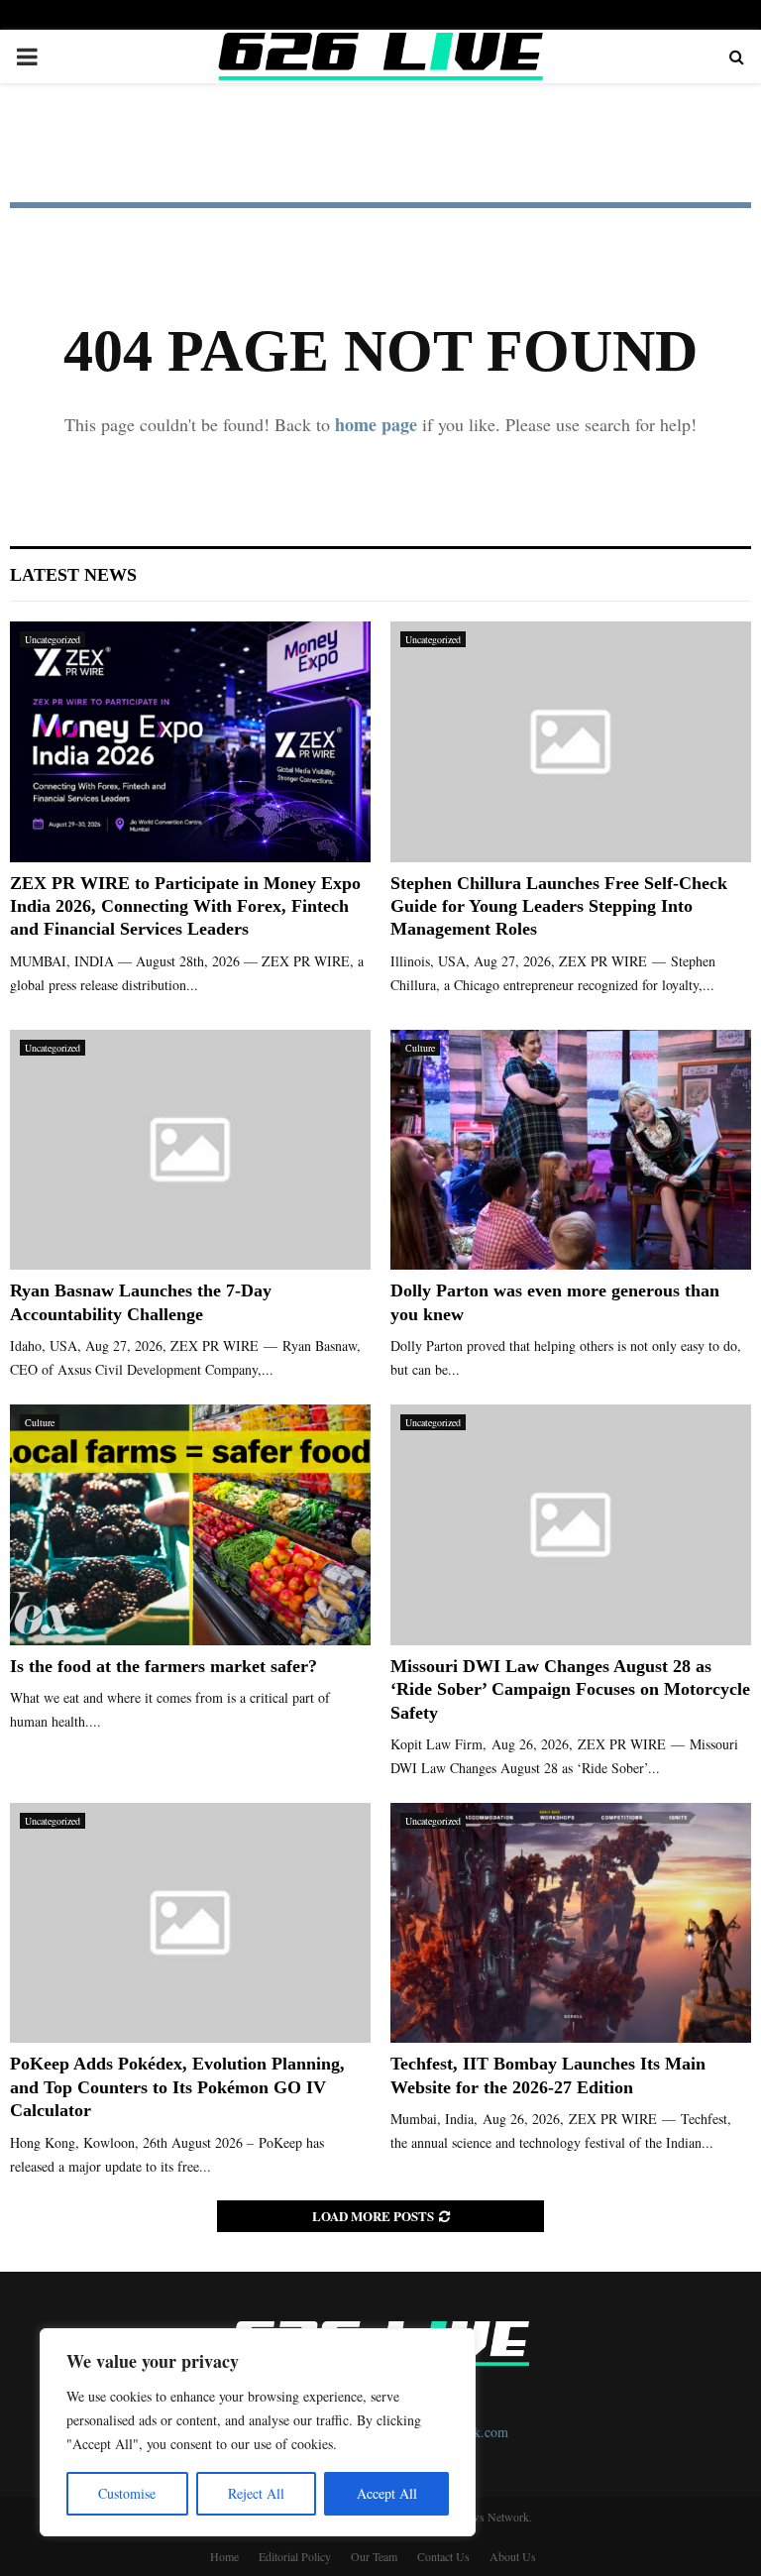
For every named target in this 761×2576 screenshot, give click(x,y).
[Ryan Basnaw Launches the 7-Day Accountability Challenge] (190, 1150)
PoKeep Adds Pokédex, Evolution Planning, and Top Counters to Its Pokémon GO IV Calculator (177, 2087)
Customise (127, 2493)
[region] (258, 2432)
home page (376, 424)
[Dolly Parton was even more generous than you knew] (571, 1150)
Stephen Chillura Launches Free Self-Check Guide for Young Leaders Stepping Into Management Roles (559, 906)
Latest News (73, 575)
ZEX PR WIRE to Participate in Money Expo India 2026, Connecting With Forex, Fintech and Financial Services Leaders (185, 906)
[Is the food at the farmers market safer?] (190, 1525)
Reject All (256, 2493)
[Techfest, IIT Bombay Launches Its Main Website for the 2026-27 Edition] (571, 1923)
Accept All (387, 2493)
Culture (420, 1048)
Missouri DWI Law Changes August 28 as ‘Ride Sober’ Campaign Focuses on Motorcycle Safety (570, 1689)
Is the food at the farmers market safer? (163, 1666)
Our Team (374, 2556)
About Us (513, 2556)
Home (224, 2556)
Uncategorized (53, 639)
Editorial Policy (295, 2556)
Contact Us (443, 2556)
